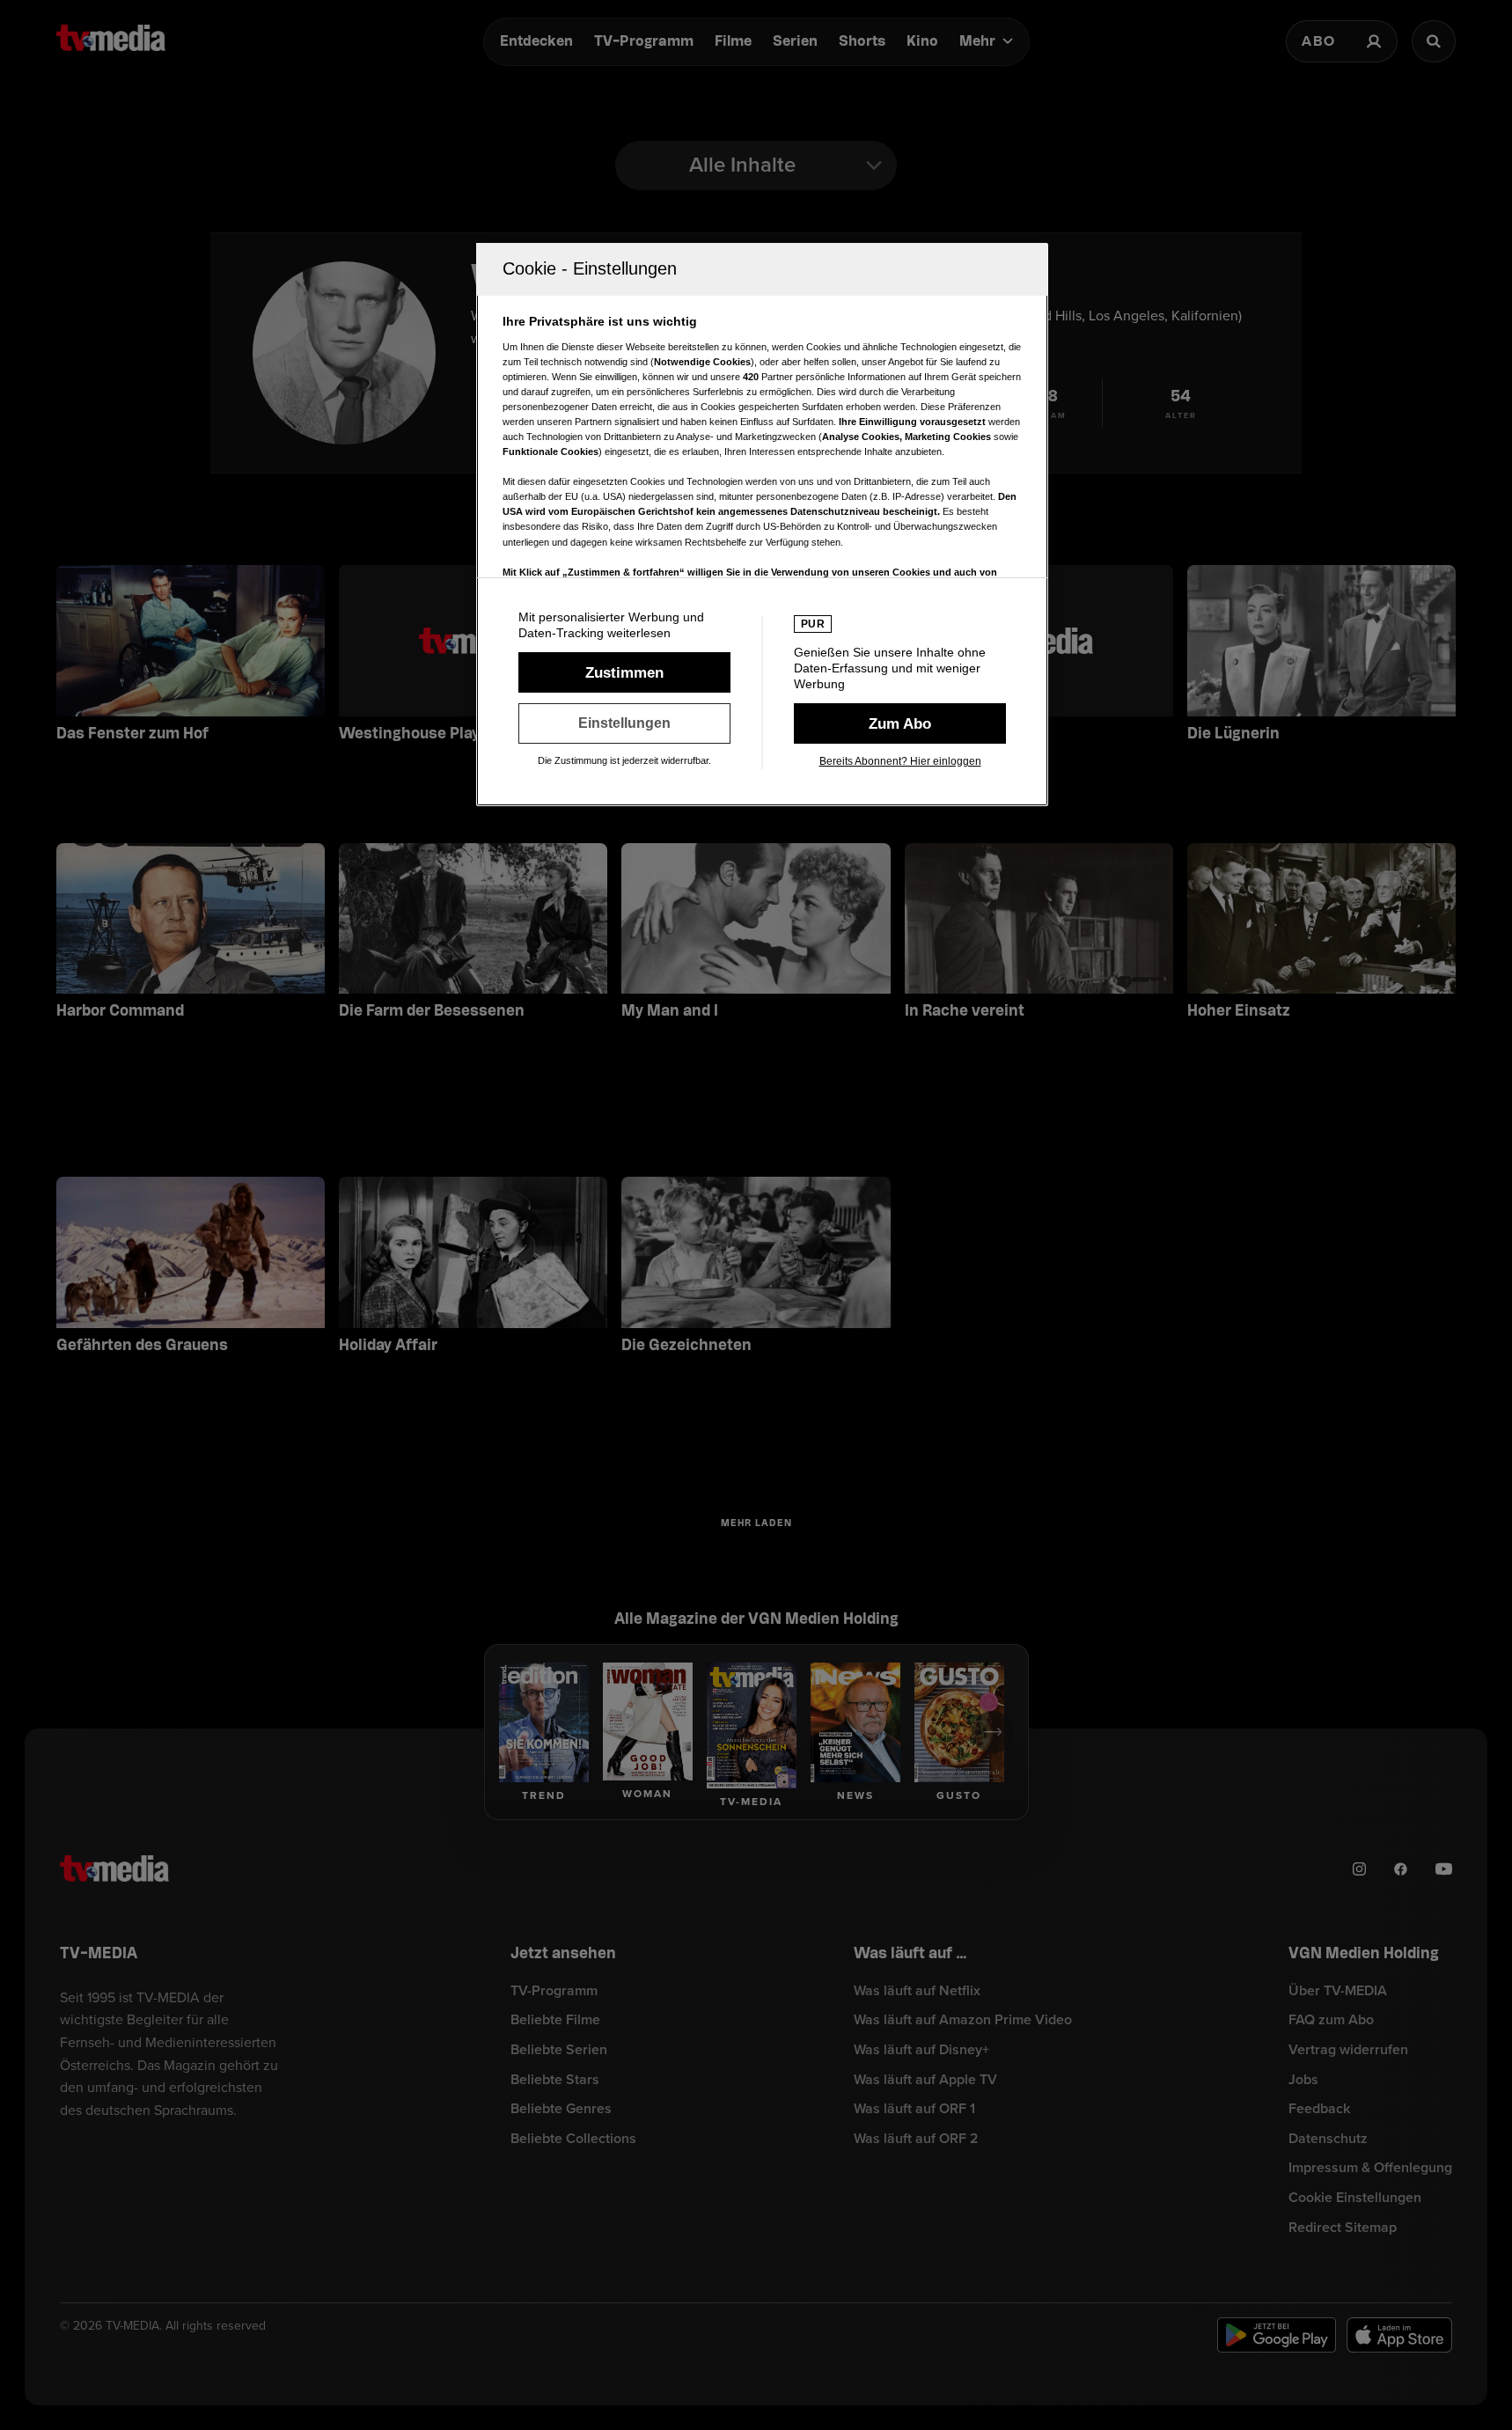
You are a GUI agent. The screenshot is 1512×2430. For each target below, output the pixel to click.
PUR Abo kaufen (900, 723)
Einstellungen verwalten (624, 723)
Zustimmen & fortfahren (624, 672)
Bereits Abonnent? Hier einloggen (900, 761)
